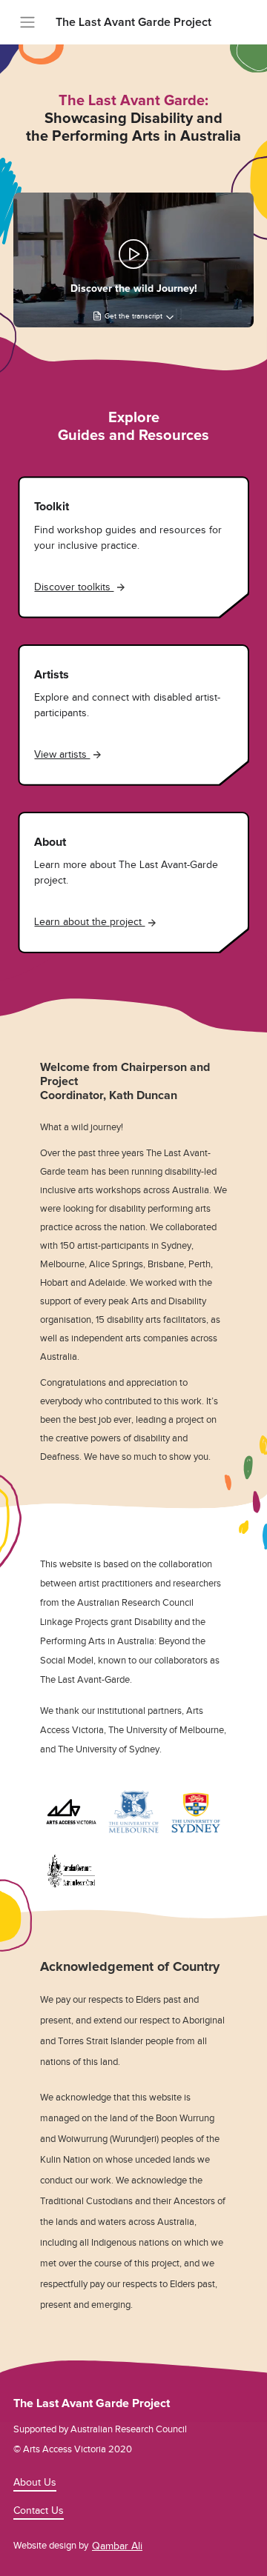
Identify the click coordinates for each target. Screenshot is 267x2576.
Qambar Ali (117, 2546)
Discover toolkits (74, 587)
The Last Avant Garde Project (133, 22)
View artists (62, 754)
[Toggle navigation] (27, 22)
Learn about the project (89, 922)
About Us (35, 2482)
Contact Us (39, 2510)
